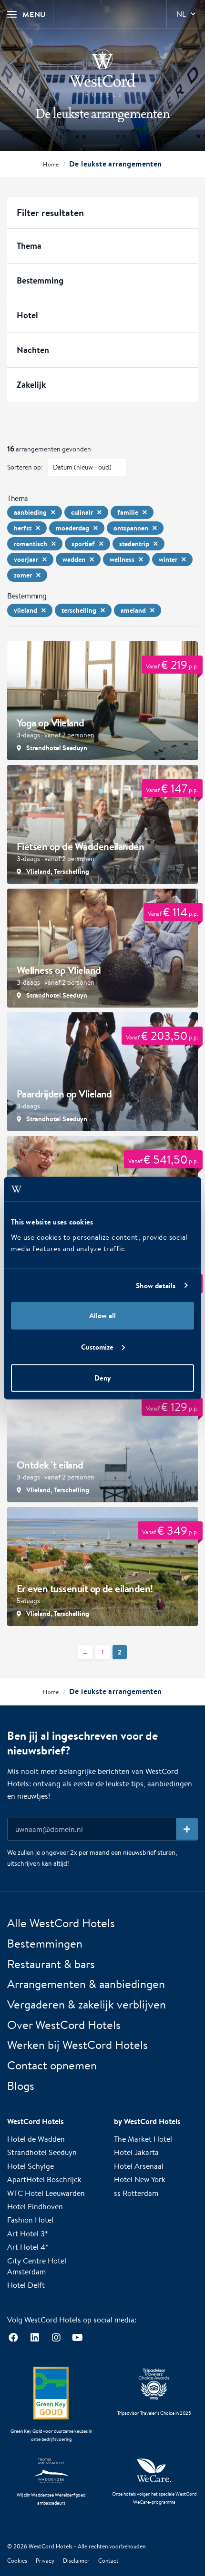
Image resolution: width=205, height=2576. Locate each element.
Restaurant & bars (51, 1964)
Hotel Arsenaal (139, 2166)
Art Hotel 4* (28, 2247)
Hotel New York (140, 2179)
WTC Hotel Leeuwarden (46, 2193)
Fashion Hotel (30, 2220)
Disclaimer (76, 2561)
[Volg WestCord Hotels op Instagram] (56, 2338)
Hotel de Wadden (36, 2139)
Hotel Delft (26, 2285)
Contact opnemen (52, 2065)
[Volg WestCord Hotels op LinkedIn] (35, 2338)
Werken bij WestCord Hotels (77, 2045)
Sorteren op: (25, 467)
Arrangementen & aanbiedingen (86, 1984)
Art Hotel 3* (28, 2234)
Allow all (102, 1316)
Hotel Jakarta (136, 2152)
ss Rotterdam (136, 2193)
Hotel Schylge (31, 2166)
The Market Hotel (143, 2139)
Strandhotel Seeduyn (42, 2152)
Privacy (45, 2561)
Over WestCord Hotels (64, 2025)
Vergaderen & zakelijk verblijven (87, 2004)
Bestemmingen (45, 1943)
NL (181, 14)
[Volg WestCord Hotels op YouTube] (77, 2338)
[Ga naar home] (102, 73)
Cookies (17, 2561)
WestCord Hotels (51, 2546)
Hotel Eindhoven (35, 2207)
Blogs (21, 2086)
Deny (102, 1378)
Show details (156, 1285)
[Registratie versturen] (187, 1829)
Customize (97, 1347)
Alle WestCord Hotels (61, 1923)
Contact (108, 2561)
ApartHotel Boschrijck (44, 2179)
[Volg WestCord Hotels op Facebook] (13, 2338)
